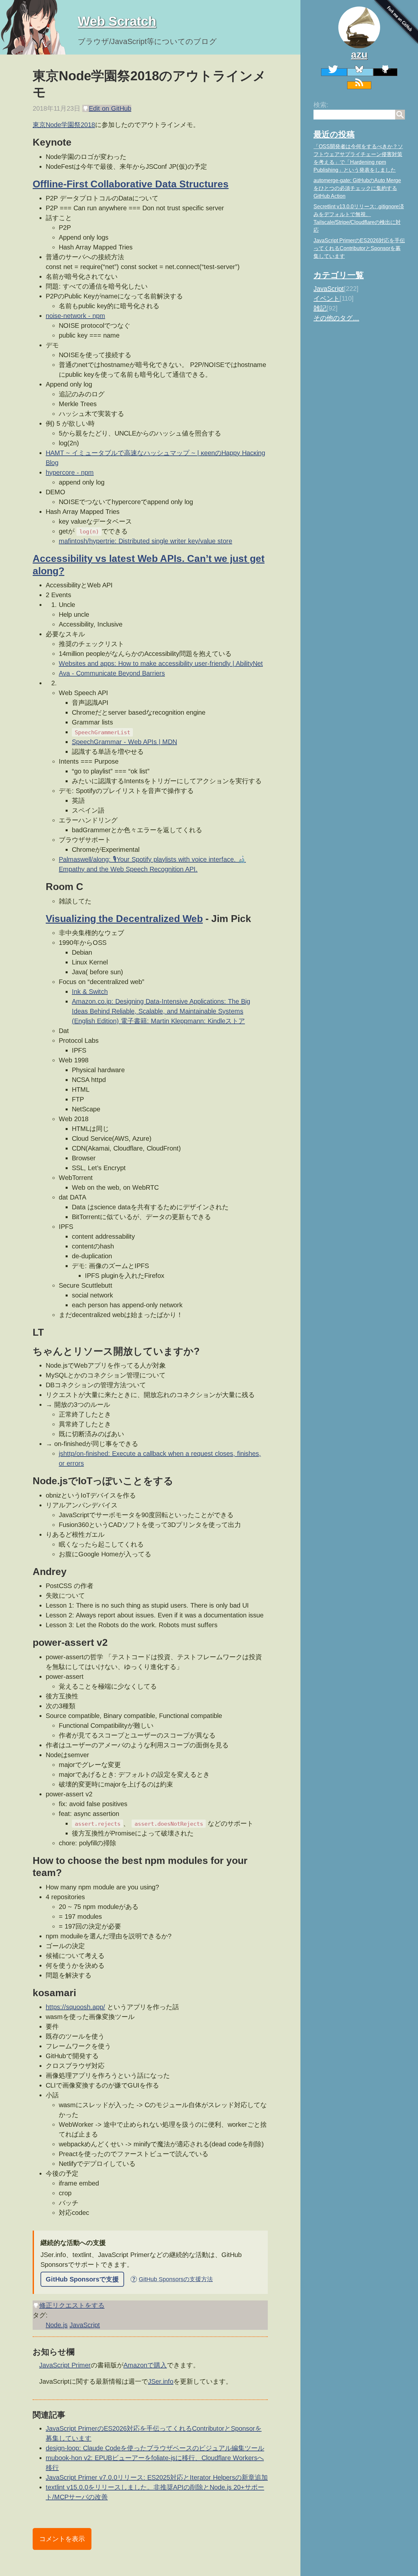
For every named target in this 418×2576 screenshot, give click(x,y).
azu (359, 54)
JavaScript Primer (65, 2365)
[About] (359, 27)
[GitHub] (385, 72)
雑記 (320, 308)
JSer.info (161, 2381)
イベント (327, 298)
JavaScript (329, 289)
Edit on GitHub (110, 108)
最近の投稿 (334, 134)
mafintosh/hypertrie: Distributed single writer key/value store (145, 541)
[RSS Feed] (359, 85)
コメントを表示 (62, 2539)
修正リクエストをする (72, 2305)
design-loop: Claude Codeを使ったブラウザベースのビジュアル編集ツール (155, 2448)
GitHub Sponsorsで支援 (82, 2279)
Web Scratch (117, 21)
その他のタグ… (336, 318)
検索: (321, 105)
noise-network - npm (75, 316)
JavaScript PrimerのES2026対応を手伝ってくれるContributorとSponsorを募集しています (359, 248)
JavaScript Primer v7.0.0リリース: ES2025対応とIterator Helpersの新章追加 (157, 2477)
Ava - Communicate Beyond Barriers (112, 673)
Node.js (57, 2325)
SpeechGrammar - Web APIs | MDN (124, 742)
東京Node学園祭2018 (64, 125)
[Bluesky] (360, 72)
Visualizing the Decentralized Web (124, 919)
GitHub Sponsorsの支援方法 (172, 2279)
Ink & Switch (90, 992)
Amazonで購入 (145, 2365)
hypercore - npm (70, 472)
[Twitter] (334, 72)
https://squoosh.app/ (75, 2007)
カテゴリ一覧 (339, 275)
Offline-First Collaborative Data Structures (131, 184)
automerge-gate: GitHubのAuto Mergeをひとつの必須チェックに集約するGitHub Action (357, 188)
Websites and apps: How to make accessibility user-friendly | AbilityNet (161, 663)
